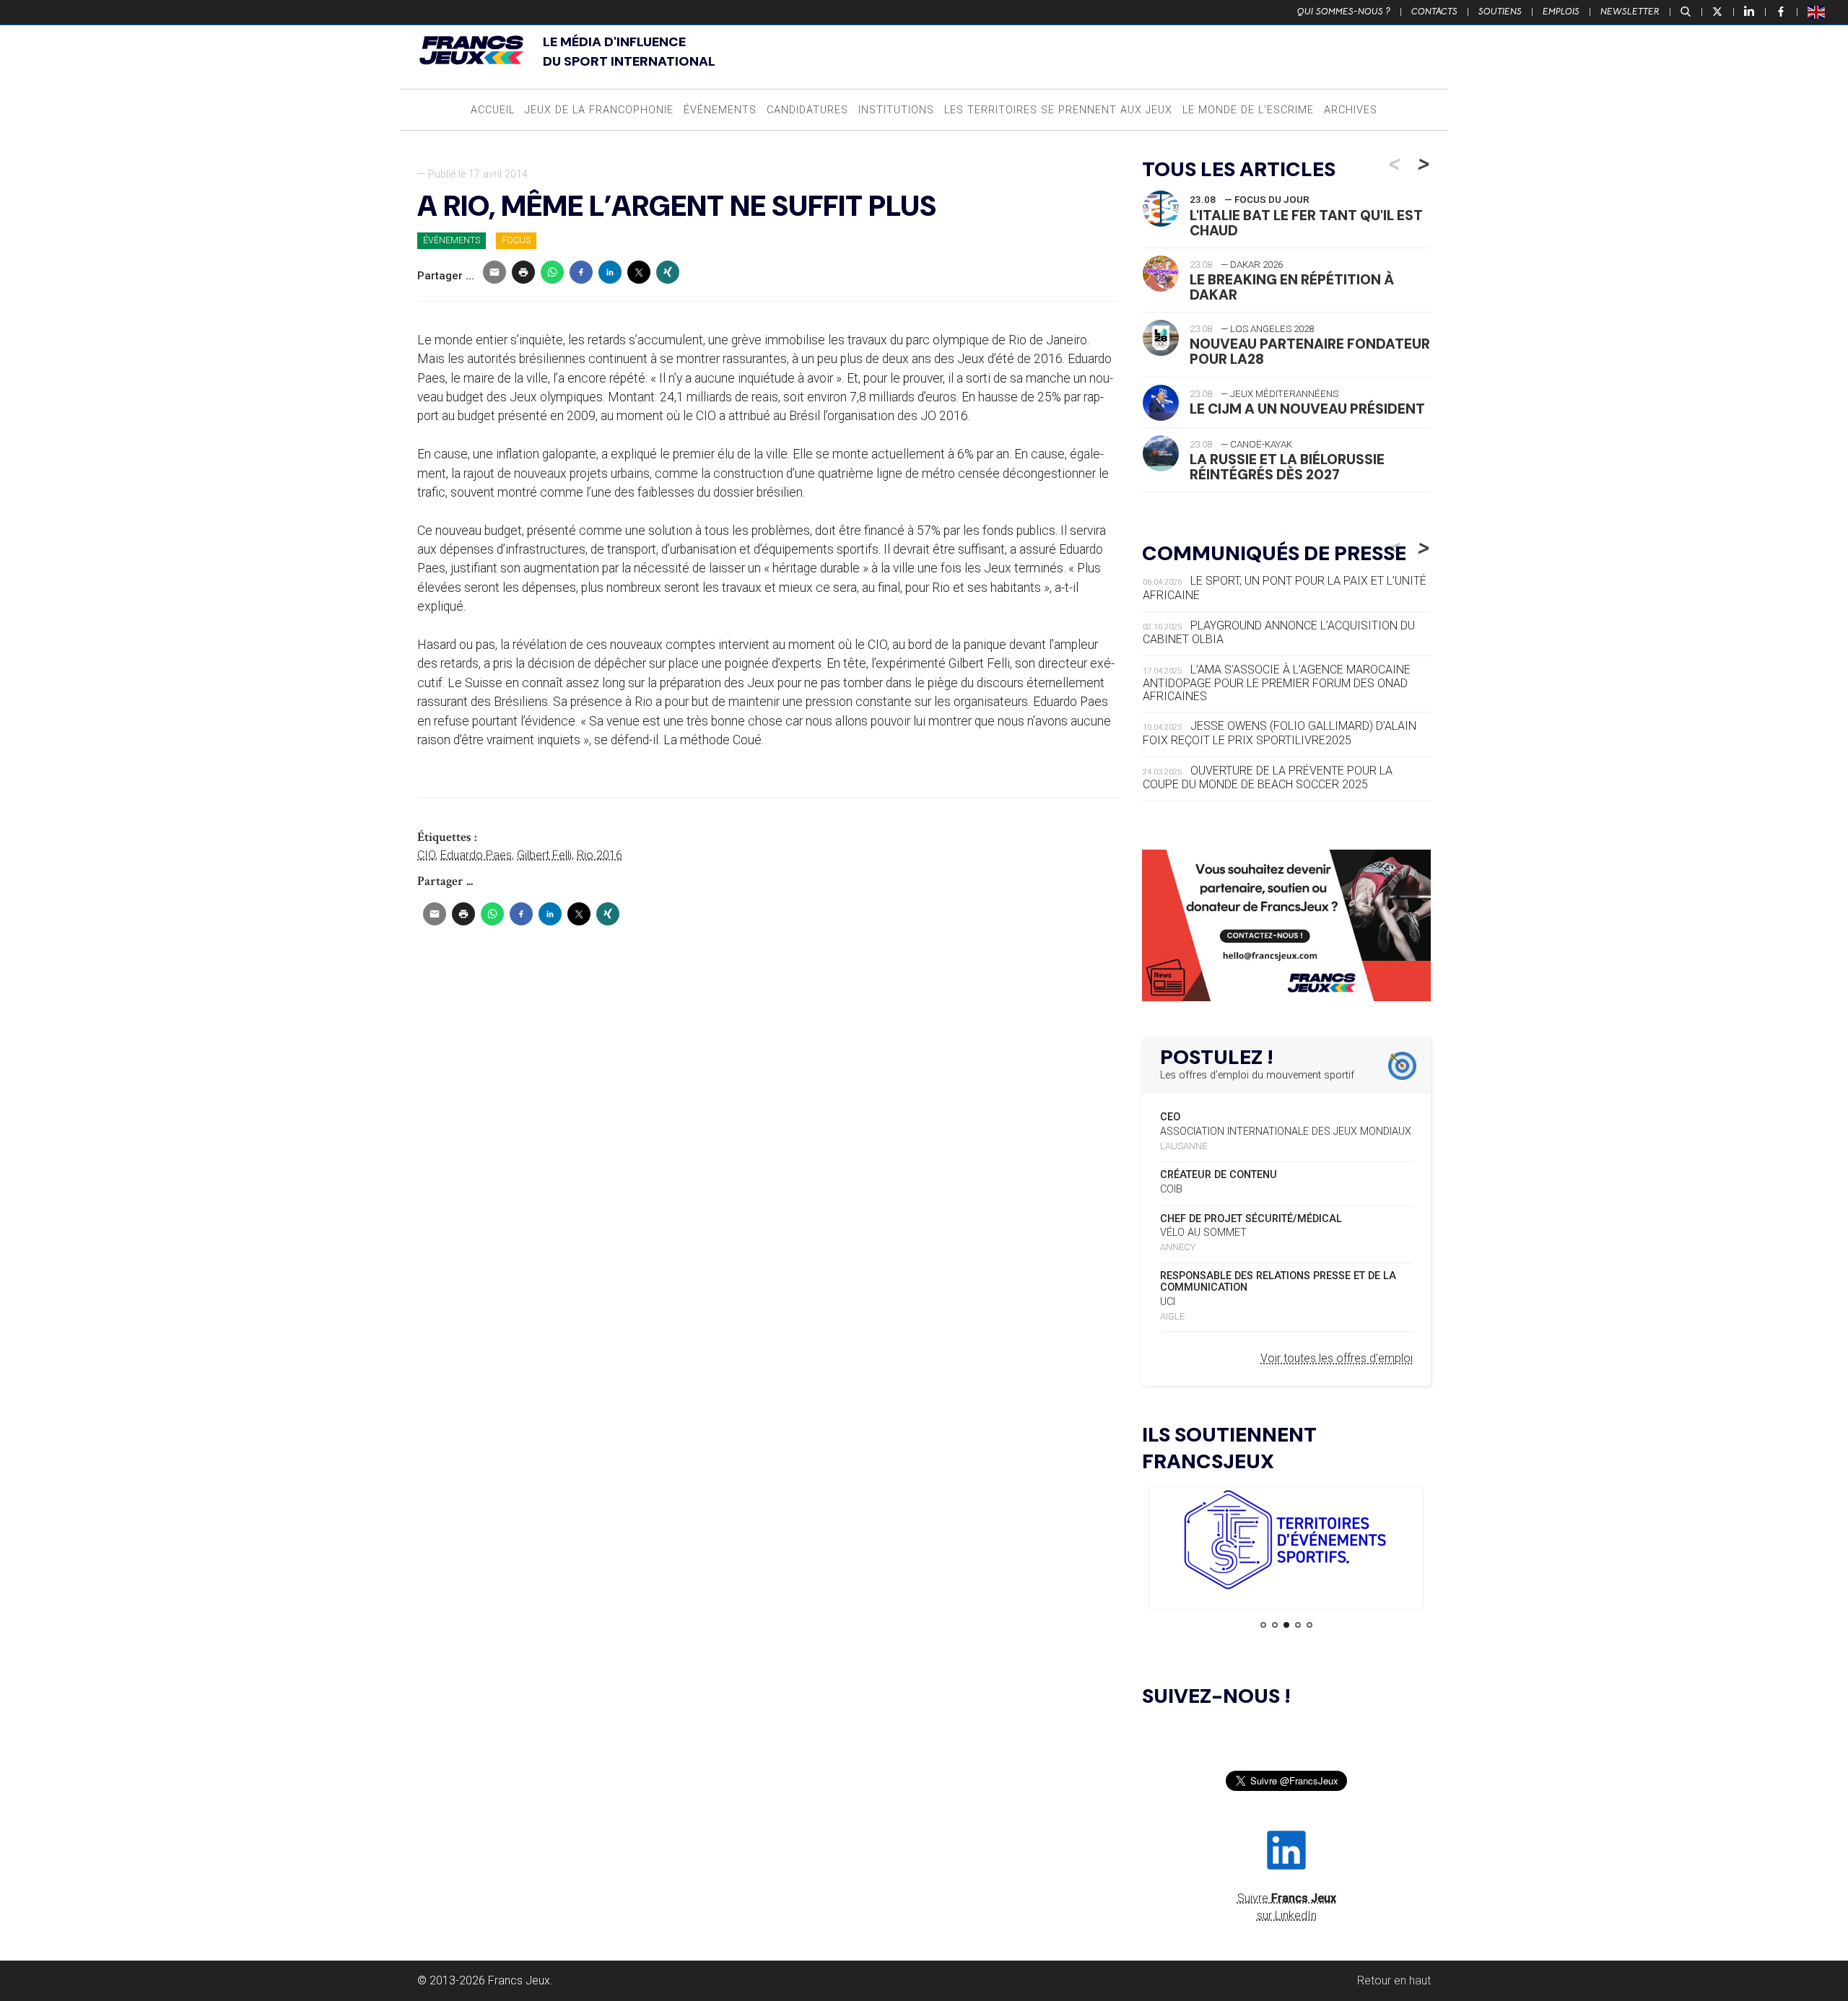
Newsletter (1630, 12)
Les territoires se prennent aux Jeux (1058, 110)
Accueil (493, 110)
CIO (426, 855)
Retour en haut (1394, 1980)
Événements (720, 110)
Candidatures (807, 110)
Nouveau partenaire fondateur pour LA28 (1310, 352)
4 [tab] (1298, 1625)
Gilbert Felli (544, 855)
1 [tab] (1263, 1625)
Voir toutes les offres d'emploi (1337, 1358)
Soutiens (1500, 12)
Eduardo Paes (476, 855)
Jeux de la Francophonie (599, 110)
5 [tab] (1309, 1625)
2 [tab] (1275, 1625)
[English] (1817, 12)
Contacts (1434, 12)
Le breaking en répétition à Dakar (1292, 287)
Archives (1351, 110)
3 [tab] (1286, 1625)
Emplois (1561, 12)
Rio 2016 (600, 855)
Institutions (896, 110)
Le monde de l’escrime (1248, 110)
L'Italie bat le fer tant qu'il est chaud (1306, 223)
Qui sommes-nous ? (1344, 12)
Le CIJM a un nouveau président (1307, 409)
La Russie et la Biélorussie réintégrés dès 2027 (1287, 467)
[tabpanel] (1286, 1542)
